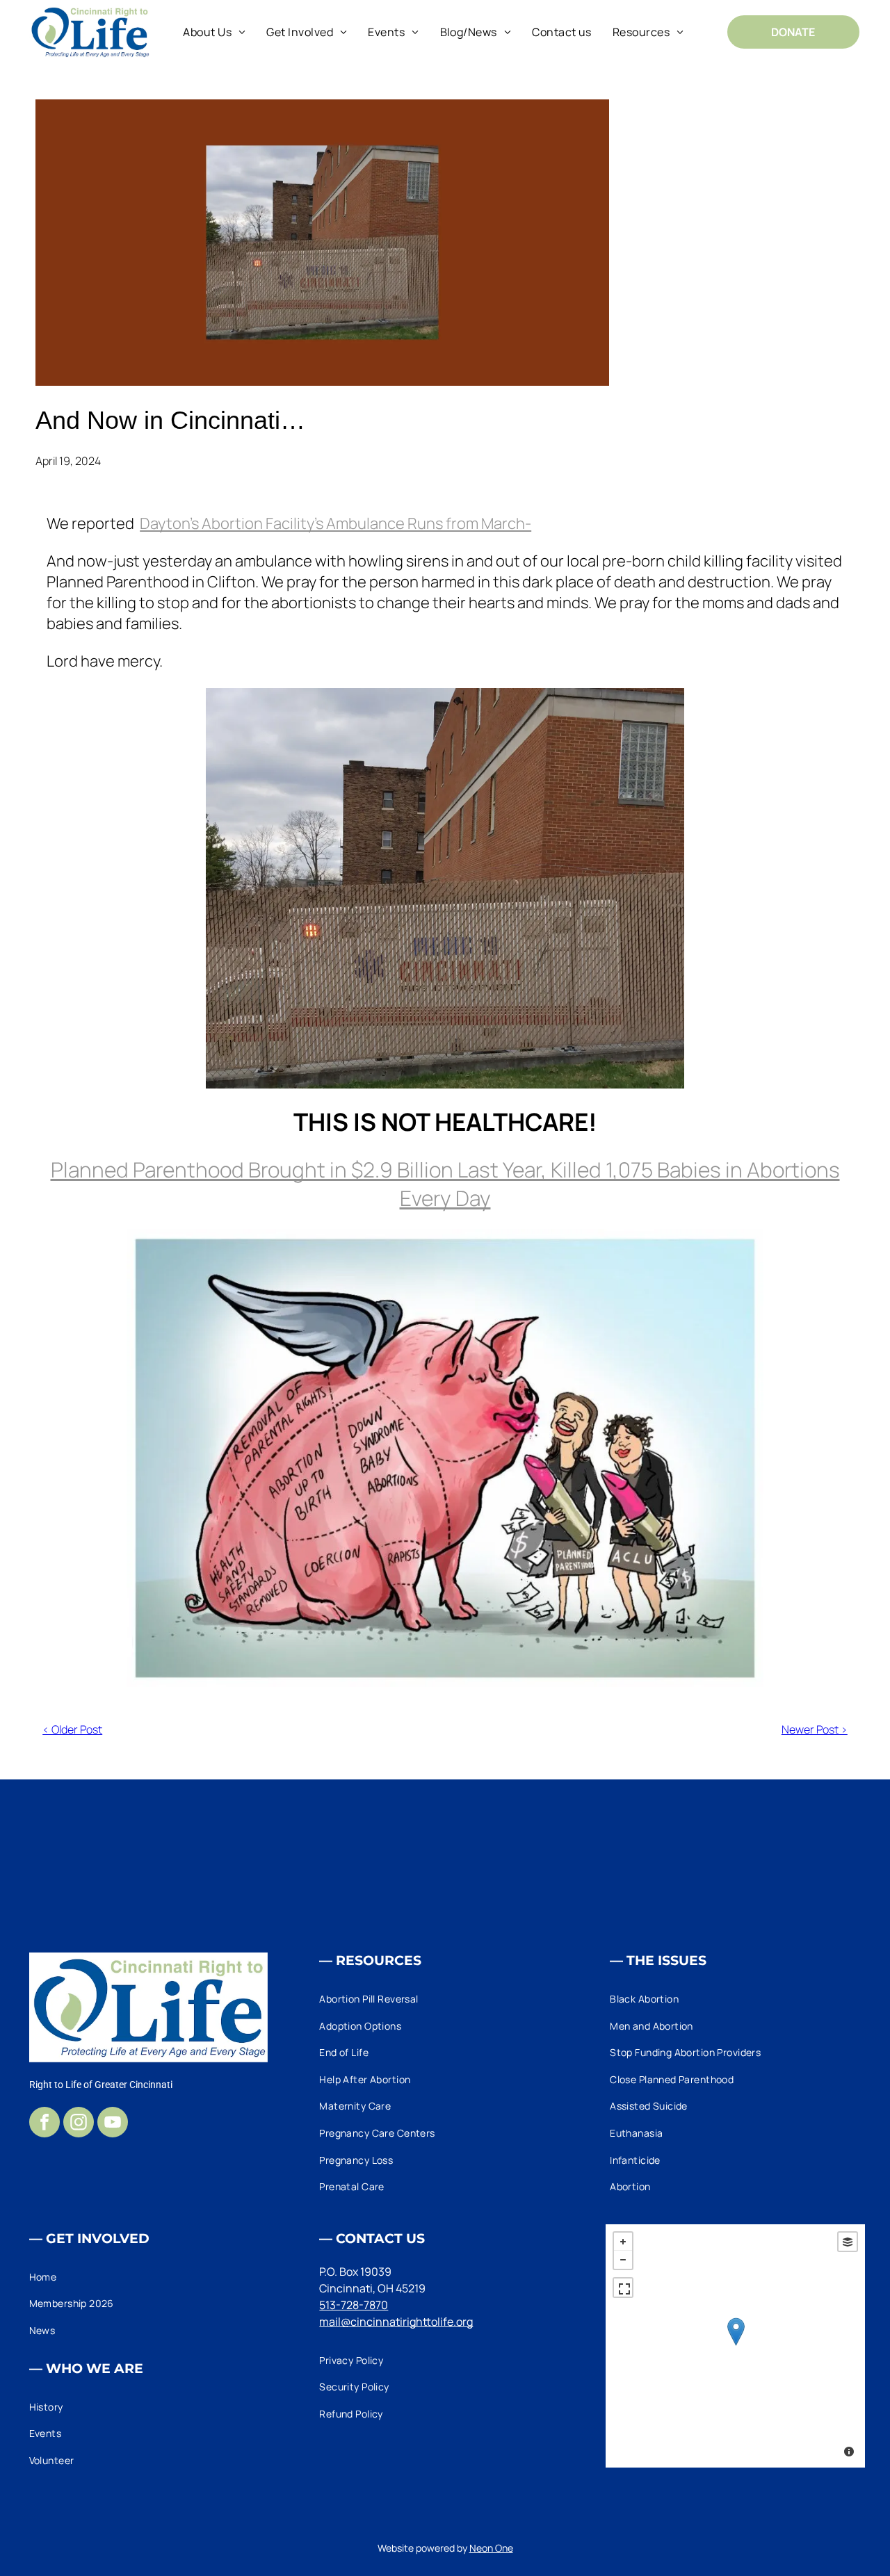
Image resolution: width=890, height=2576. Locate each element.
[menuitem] (214, 32)
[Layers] (848, 2242)
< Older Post (72, 1729)
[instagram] (79, 2124)
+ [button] (623, 2242)
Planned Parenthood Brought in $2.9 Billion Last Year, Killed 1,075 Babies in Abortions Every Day (445, 1184)
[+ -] (735, 2346)
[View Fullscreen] (623, 2288)
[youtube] (113, 2124)
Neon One (491, 2548)
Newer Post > (815, 1729)
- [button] (623, 2260)
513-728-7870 (354, 2305)
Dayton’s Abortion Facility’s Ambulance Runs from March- (335, 523)
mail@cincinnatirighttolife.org (396, 2322)
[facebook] (44, 2124)
